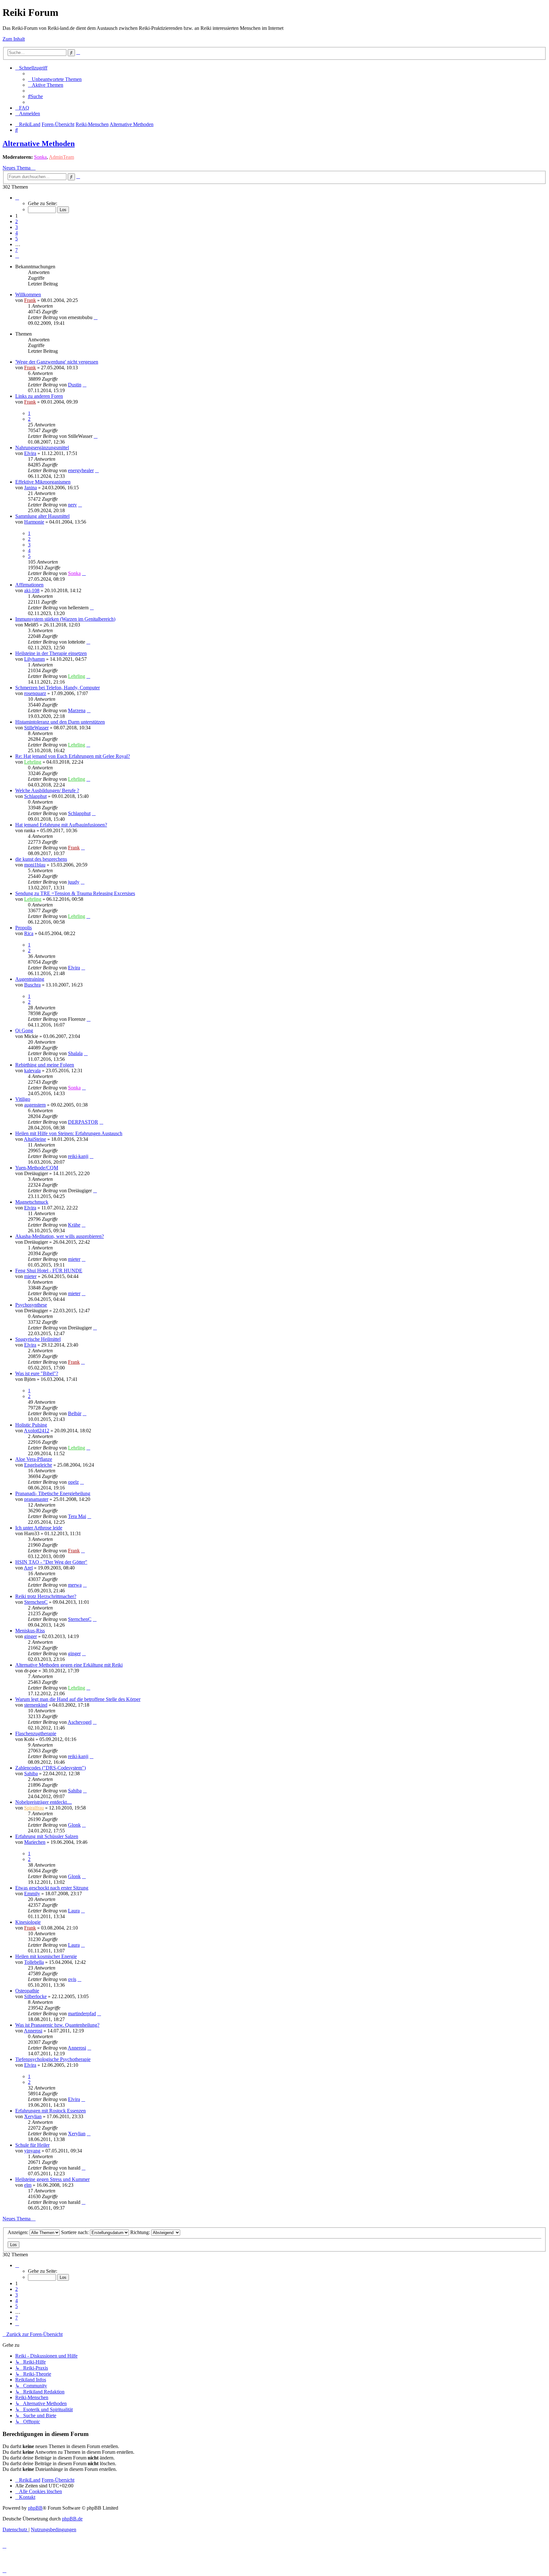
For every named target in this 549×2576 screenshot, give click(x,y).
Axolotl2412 (37, 1431)
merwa (75, 1585)
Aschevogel (80, 1722)
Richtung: (141, 2232)
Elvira (30, 453)
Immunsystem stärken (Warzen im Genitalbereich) (65, 619)
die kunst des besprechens (41, 859)
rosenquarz (35, 693)
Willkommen (28, 294)
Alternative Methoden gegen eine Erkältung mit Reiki (69, 1665)
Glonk (74, 1825)
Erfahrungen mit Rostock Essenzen (51, 2111)
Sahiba (31, 1773)
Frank (30, 300)
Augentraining (30, 979)
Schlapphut (35, 796)
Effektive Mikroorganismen (43, 482)
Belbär (75, 1413)
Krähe (74, 1225)
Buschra (32, 985)
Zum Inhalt (14, 39)
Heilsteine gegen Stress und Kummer (52, 2179)
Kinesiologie (28, 1922)
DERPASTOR (83, 1122)
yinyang (32, 2151)
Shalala (75, 1053)
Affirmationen (29, 585)
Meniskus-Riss (30, 1631)
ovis (72, 1979)
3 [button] (17, 227)
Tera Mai (77, 1516)
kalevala (32, 1071)
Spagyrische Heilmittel (38, 1339)
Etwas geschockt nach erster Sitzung (52, 1888)
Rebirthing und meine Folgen (45, 1065)
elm (28, 2185)
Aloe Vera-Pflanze (34, 1459)
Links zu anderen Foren (39, 396)
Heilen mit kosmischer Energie (46, 1956)
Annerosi (33, 2031)
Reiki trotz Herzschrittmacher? (46, 1596)
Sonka (40, 157)
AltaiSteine (35, 1139)
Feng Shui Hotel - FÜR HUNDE (49, 1271)
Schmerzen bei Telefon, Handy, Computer (58, 688)
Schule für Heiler (32, 2145)
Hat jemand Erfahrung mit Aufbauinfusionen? (61, 825)
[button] (17, 198)
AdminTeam (61, 157)
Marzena (77, 710)
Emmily (32, 1894)
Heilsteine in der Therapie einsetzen (51, 653)
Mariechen (35, 1842)
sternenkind (36, 1705)
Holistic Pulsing (31, 1425)
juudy (74, 882)
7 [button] (17, 250)
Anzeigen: (19, 2232)
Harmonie (34, 522)
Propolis (24, 928)
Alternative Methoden (39, 144)
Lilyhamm (34, 659)
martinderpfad (82, 2014)
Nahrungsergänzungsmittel (42, 448)
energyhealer (81, 470)
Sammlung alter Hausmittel (42, 516)
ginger (30, 1636)
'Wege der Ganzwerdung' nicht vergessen (57, 362)
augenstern (35, 1105)
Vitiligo (23, 1099)
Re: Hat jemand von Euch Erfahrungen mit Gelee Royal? (73, 756)
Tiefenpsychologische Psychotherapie (53, 2059)
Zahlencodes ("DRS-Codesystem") (51, 1768)
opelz (73, 1482)
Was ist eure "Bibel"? (37, 1373)
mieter (74, 1259)
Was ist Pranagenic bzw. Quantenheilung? (57, 2025)
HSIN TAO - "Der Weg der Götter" (51, 1562)
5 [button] (17, 239)
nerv (72, 505)
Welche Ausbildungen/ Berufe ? (47, 790)
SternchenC (36, 1602)
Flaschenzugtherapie (36, 1733)
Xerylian (33, 2116)
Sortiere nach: (75, 2232)
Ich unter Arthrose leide (39, 1528)
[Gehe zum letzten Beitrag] (96, 317)
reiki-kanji (78, 1156)
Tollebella (34, 1962)
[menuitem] (55, 79)
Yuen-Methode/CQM (37, 1168)
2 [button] (17, 221)
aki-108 (32, 590)
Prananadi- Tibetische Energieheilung (53, 1493)
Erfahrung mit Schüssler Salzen (47, 1836)
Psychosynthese (31, 1305)
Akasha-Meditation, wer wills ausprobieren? (60, 1236)
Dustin (75, 385)
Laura (74, 1911)
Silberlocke (35, 1996)
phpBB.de (72, 2519)
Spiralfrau (34, 1808)
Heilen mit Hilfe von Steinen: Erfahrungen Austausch (69, 1133)
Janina (30, 488)
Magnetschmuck (32, 1202)
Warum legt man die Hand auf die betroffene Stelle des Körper (78, 1699)
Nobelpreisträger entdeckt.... (44, 1802)
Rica (29, 933)
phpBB (35, 2508)
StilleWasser (36, 728)
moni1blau (35, 865)
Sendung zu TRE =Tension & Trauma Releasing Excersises (75, 893)
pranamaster (36, 1499)
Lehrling (77, 676)
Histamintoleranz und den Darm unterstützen (60, 722)
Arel (28, 1568)
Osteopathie (27, 1991)
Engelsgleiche (38, 1465)
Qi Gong (24, 1030)
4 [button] (17, 233)
